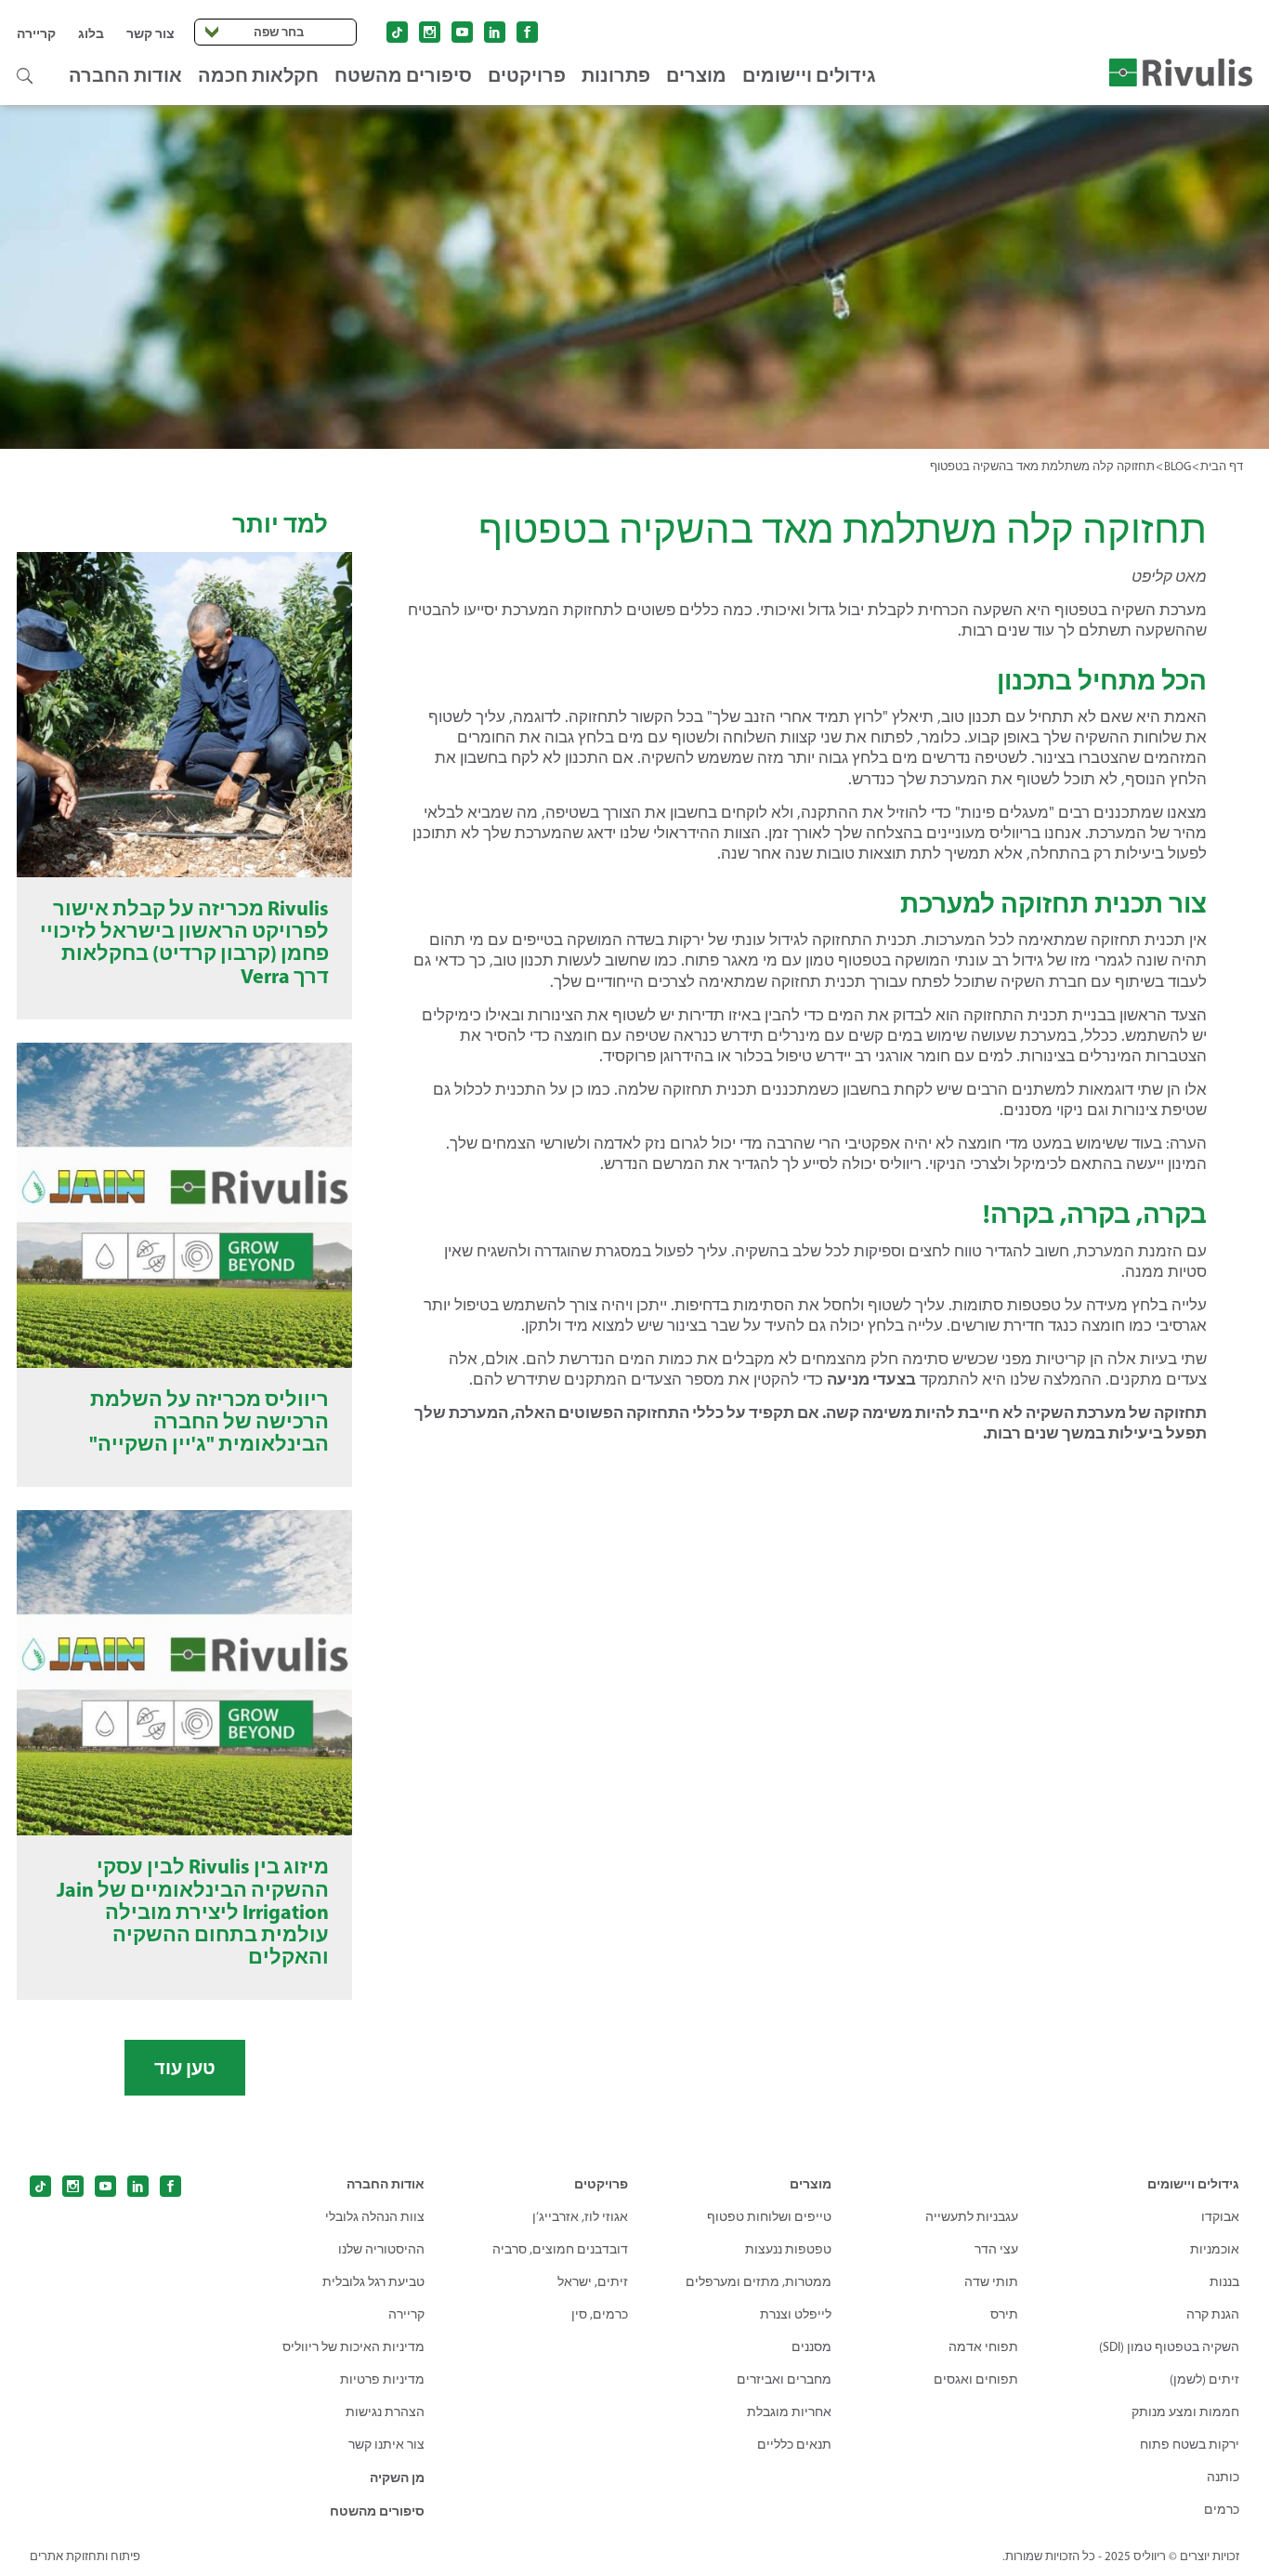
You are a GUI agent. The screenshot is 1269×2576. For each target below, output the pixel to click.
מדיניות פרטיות (382, 2379)
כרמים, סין (600, 2314)
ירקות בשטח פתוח (1190, 2445)
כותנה (1223, 2477)
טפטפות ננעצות (788, 2249)
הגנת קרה (1213, 2314)
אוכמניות (1215, 2249)
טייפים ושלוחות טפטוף (769, 2217)
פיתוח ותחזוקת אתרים (85, 2556)
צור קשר (150, 33)
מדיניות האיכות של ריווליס (353, 2347)
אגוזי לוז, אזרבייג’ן (580, 2217)
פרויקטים (527, 75)
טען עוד (185, 2067)
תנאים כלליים (794, 2445)
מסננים (811, 2347)
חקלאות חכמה (258, 75)
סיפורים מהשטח (403, 75)
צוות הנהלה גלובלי (375, 2217)
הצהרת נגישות (385, 2412)
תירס (1004, 2314)
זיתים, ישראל (593, 2282)
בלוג (91, 33)
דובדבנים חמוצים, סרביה (560, 2249)
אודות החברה (125, 75)
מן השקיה (397, 2477)
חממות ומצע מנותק (1185, 2412)
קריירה (36, 33)
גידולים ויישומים (809, 75)
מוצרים (696, 75)
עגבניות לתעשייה (972, 2217)
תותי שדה (991, 2282)
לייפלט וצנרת (796, 2314)
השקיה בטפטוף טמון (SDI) (1169, 2347)
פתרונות (616, 75)
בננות (1224, 2282)
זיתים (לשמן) (1204, 2379)
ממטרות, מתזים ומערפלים (759, 2282)
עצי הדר (996, 2249)
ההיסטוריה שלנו (381, 2249)
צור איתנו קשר (386, 2445)
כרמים (1222, 2510)
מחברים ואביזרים (784, 2379)
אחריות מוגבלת (789, 2412)
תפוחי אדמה (983, 2347)
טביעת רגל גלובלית (373, 2282)
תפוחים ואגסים (976, 2379)
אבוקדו (1220, 2217)
